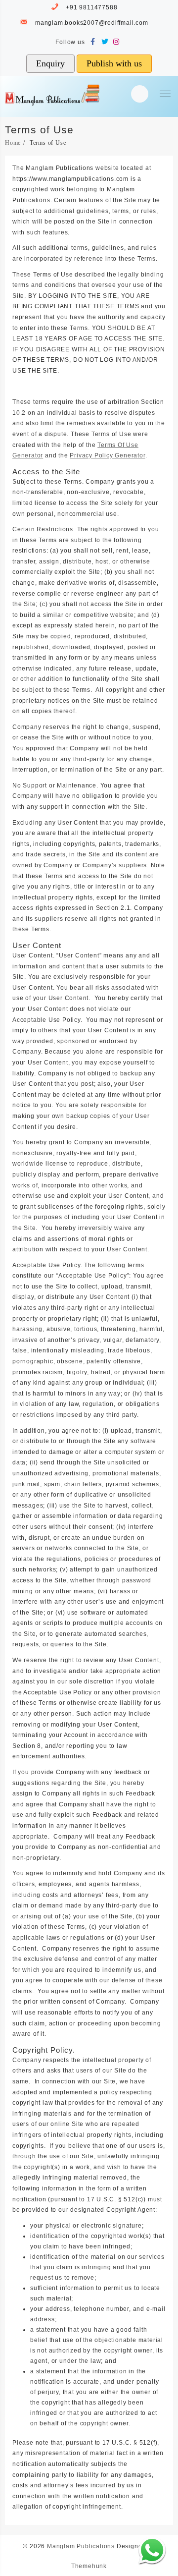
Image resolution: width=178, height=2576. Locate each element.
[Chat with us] (152, 2550)
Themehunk (89, 2566)
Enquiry (50, 63)
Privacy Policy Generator (107, 455)
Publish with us (114, 63)
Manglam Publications (81, 2546)
